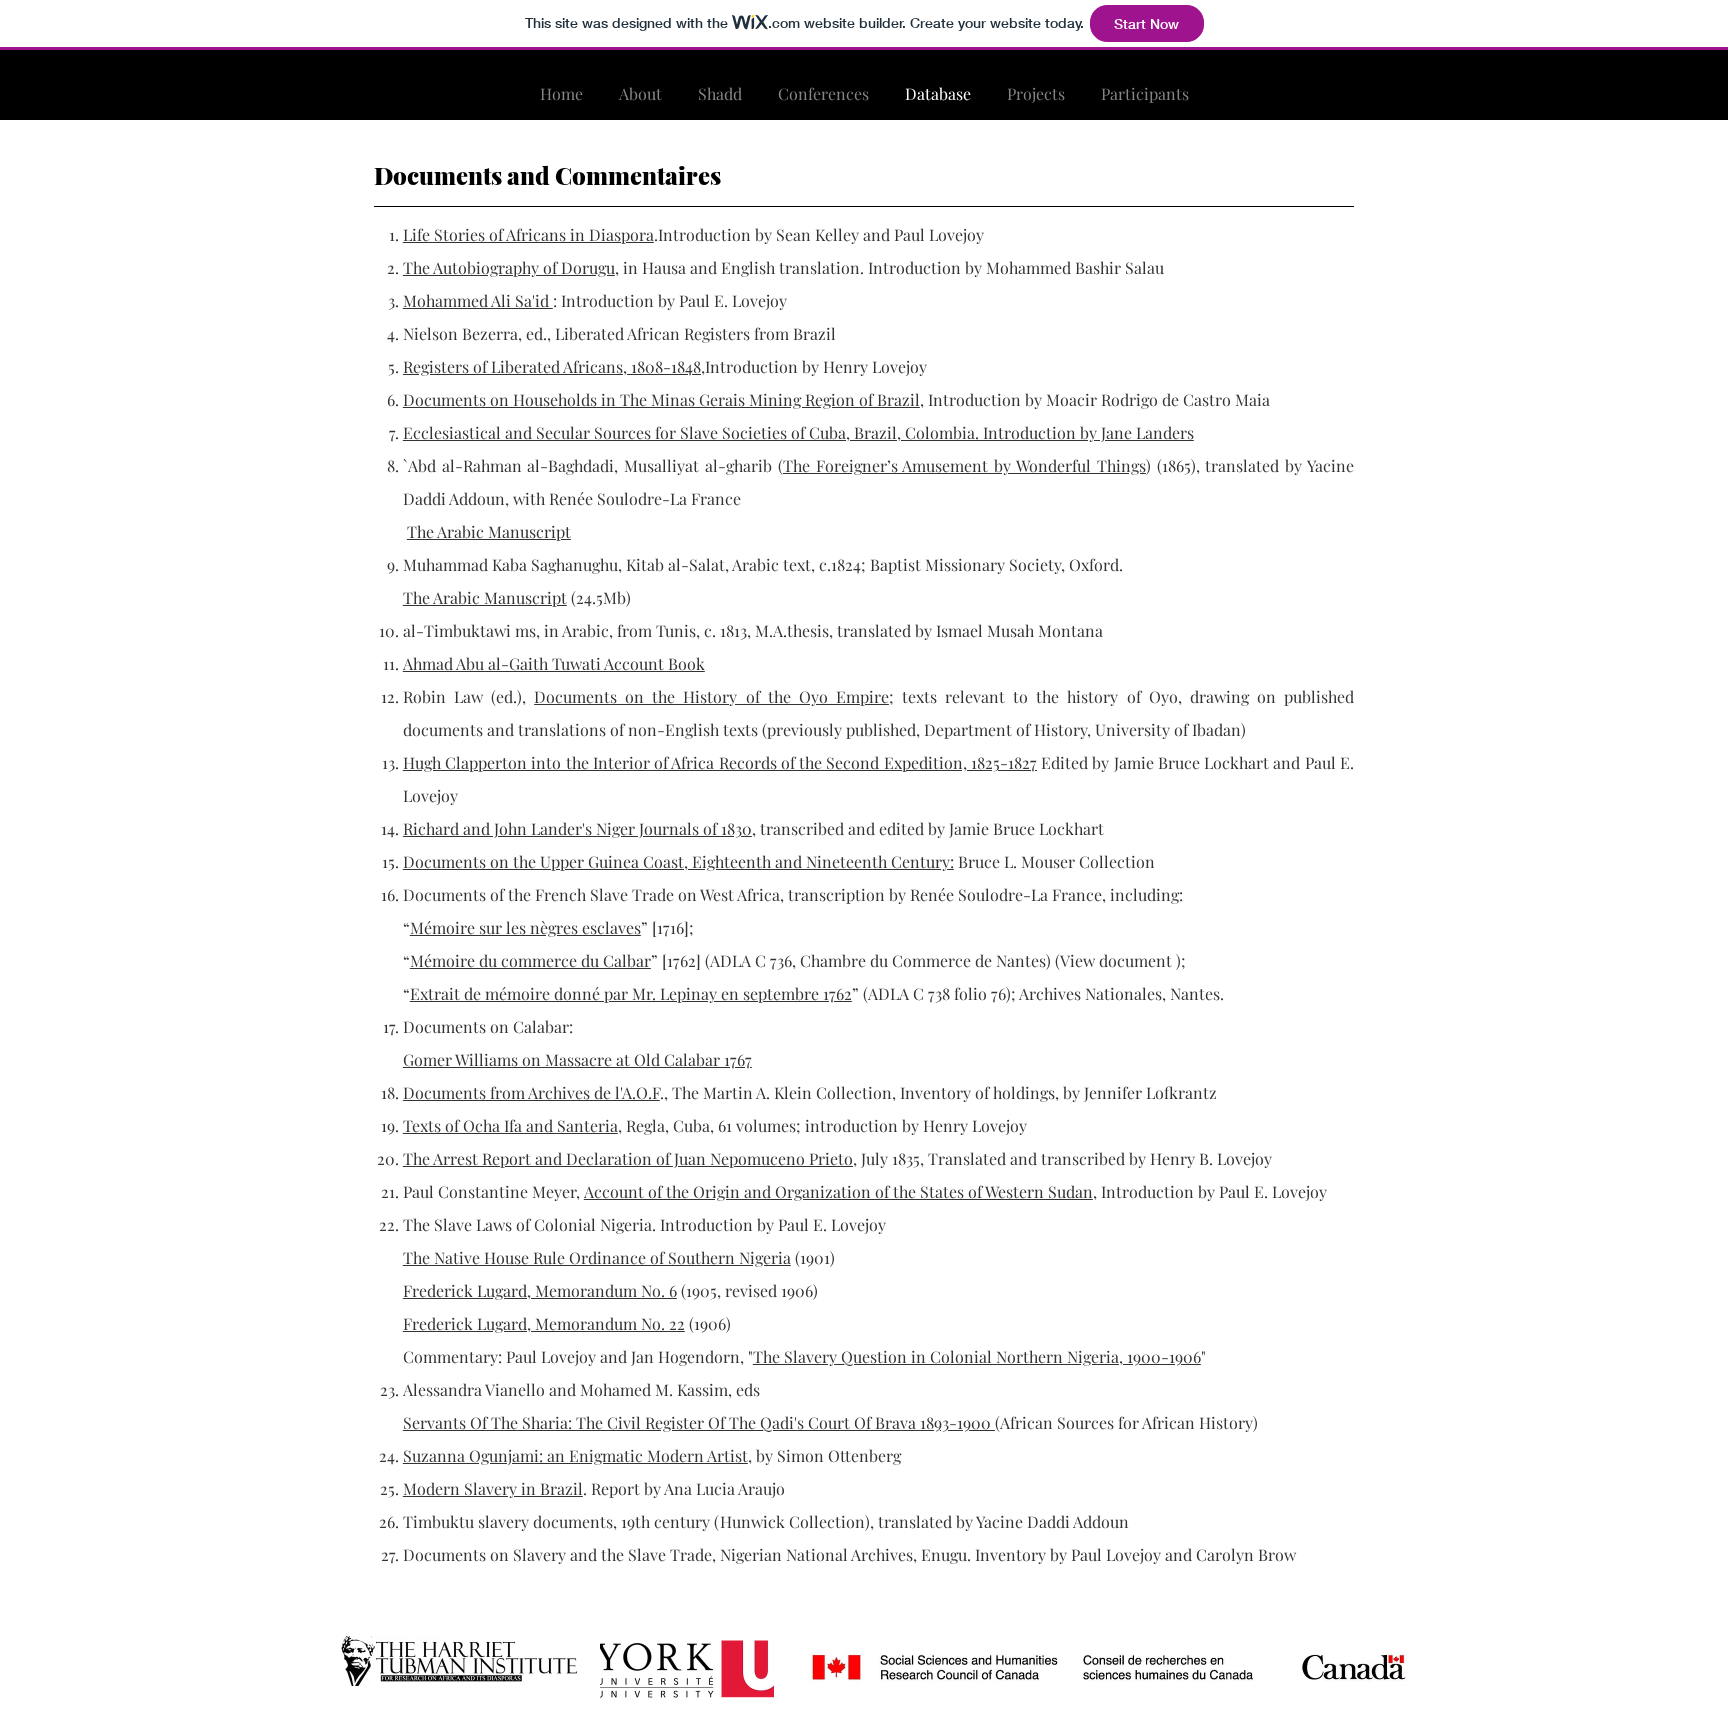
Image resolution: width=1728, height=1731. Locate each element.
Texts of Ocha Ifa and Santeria (510, 1125)
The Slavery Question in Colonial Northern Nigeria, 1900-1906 (977, 1356)
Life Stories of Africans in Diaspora (528, 234)
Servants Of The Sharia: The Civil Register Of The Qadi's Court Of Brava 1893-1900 (699, 1422)
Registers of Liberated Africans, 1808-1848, (554, 366)
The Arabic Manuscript (489, 531)
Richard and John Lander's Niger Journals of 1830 (577, 828)
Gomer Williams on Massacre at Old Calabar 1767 (577, 1059)
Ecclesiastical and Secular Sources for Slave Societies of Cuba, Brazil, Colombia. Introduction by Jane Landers (798, 432)
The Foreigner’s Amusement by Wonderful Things (964, 465)
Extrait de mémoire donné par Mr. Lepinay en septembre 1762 (631, 993)
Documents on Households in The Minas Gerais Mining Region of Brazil (661, 399)
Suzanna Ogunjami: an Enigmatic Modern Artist (575, 1455)
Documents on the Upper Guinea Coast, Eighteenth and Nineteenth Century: (678, 861)
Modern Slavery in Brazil (493, 1488)
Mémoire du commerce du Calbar (530, 960)
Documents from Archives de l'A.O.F (531, 1092)
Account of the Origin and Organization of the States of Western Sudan (838, 1191)
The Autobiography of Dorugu (509, 267)
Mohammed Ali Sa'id (478, 300)
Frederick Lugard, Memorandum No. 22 (544, 1323)
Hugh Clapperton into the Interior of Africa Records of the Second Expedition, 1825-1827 (720, 762)
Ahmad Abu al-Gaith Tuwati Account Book (554, 663)
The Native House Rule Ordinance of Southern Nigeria (597, 1257)
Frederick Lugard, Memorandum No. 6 (540, 1290)
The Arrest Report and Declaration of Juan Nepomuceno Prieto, (630, 1158)
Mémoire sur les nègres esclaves (525, 927)
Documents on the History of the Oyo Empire (711, 696)
